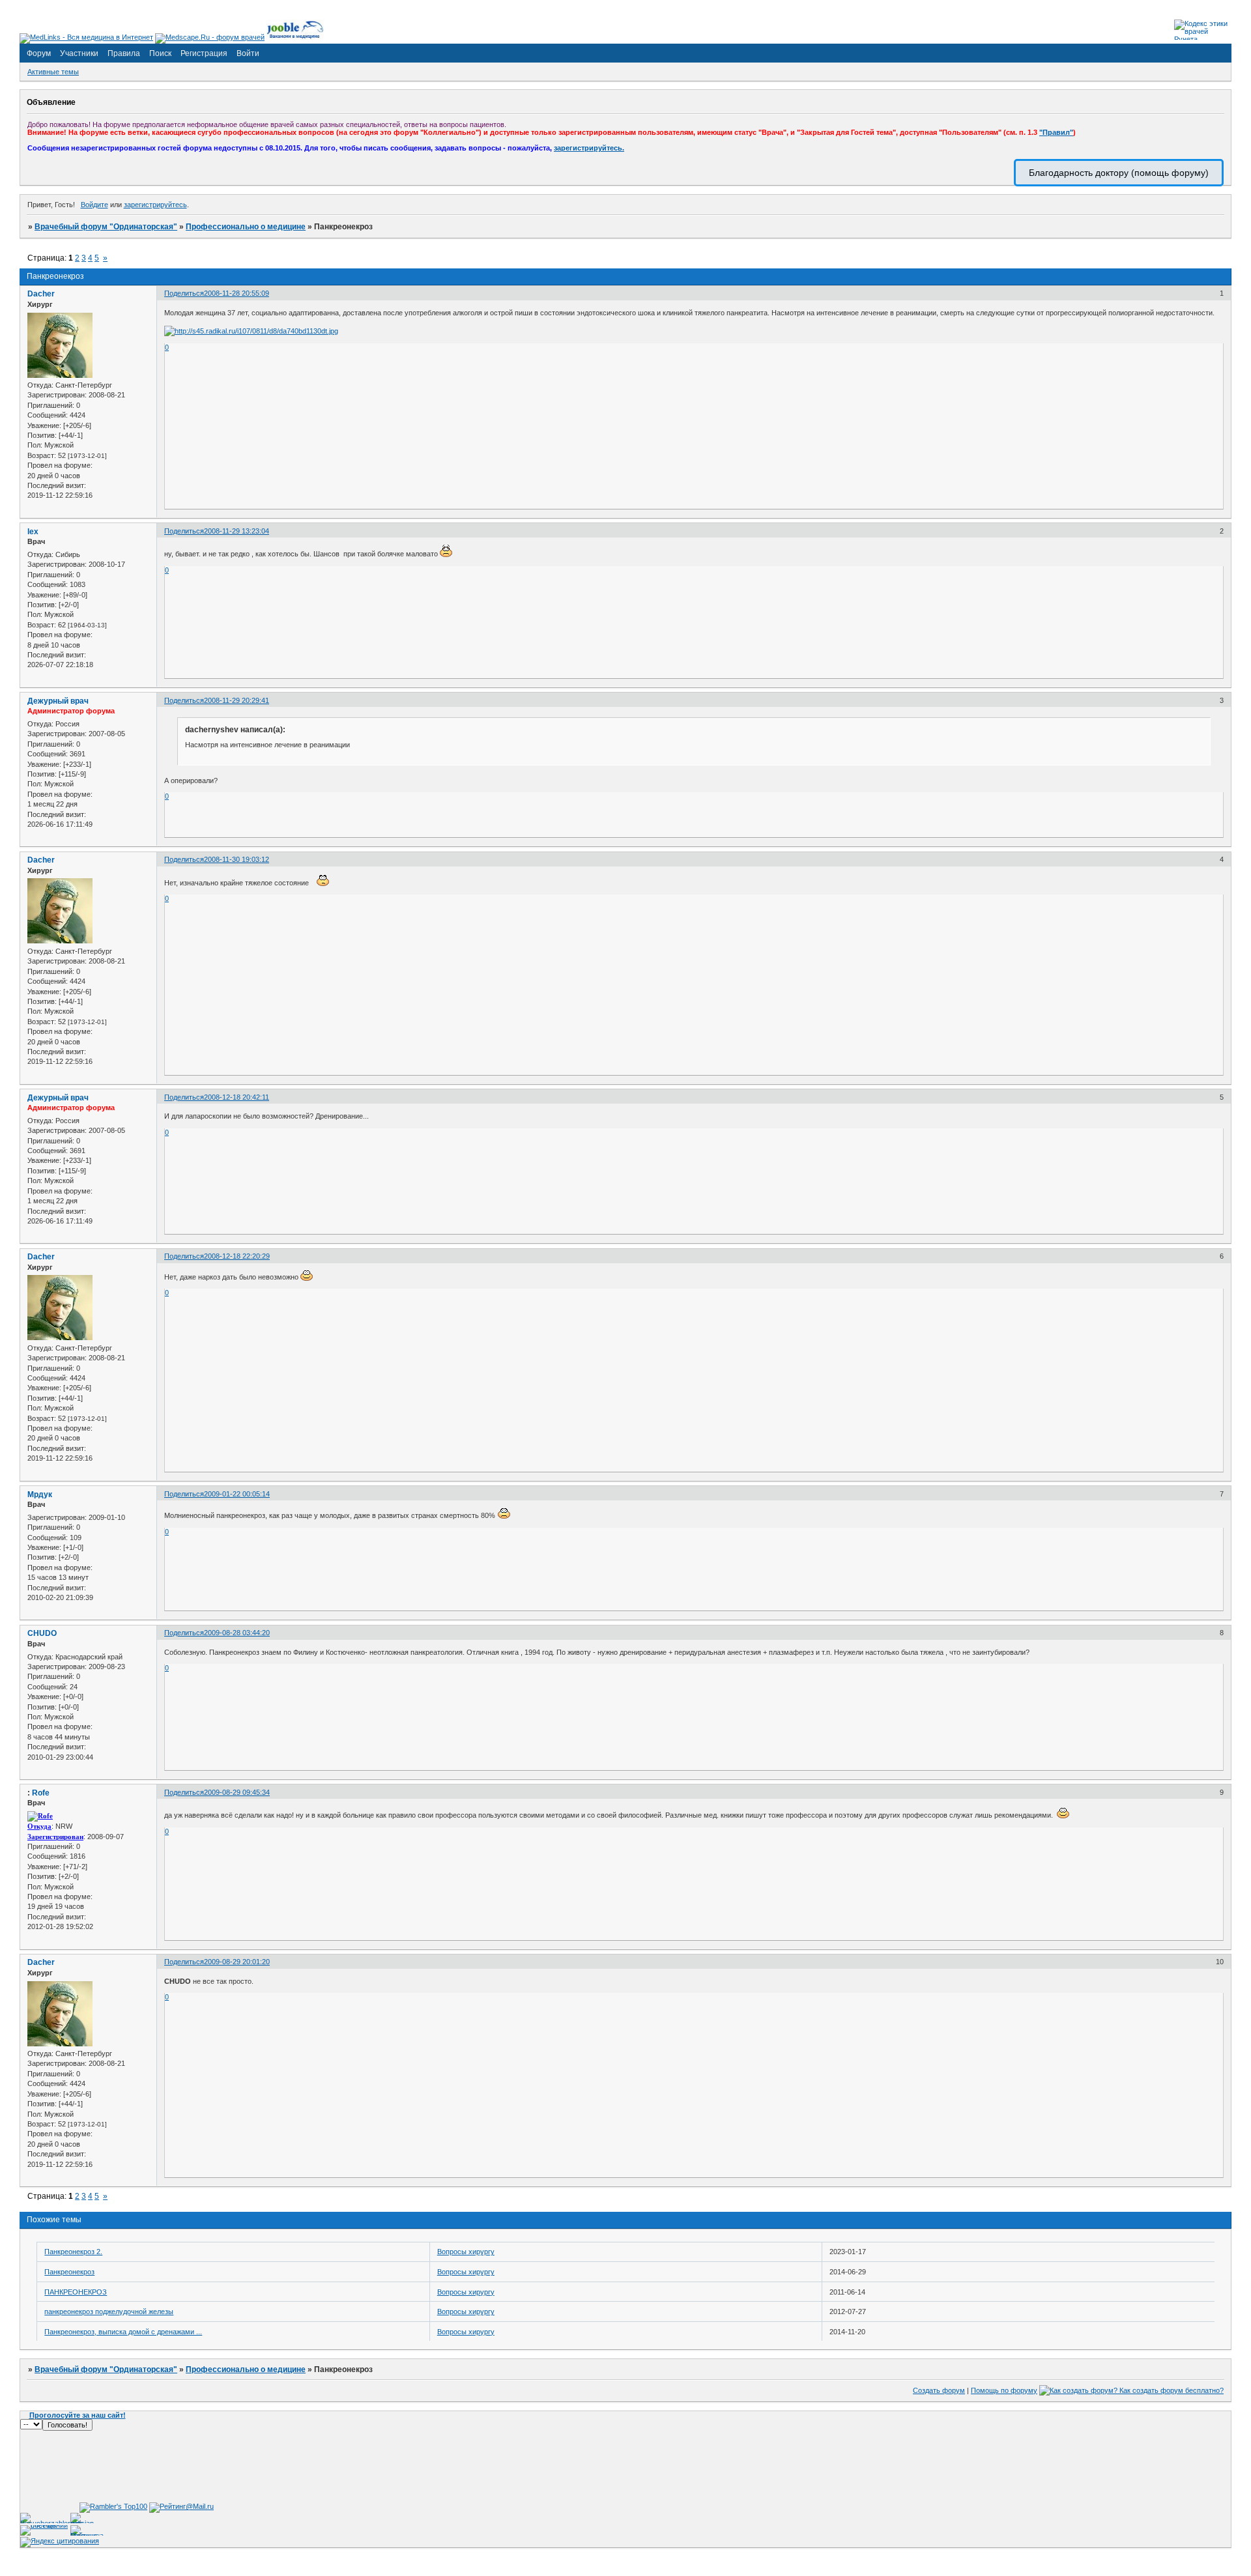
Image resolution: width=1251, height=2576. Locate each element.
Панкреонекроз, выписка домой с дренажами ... (123, 2332)
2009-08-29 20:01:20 (237, 1962)
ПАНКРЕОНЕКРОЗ (76, 2292)
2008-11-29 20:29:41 (237, 700)
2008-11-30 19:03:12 (237, 859)
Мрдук (40, 1495)
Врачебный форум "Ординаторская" (106, 227)
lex (33, 532)
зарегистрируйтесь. (589, 148)
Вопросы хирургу (466, 2252)
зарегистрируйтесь (155, 205)
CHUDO (42, 1633)
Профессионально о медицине (246, 227)
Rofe (41, 1793)
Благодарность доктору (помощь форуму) (1119, 173)
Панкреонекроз (69, 2272)
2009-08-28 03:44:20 (237, 1633)
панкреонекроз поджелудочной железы (109, 2311)
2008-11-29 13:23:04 (237, 531)
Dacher (41, 294)
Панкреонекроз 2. (73, 2252)
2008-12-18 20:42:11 (237, 1097)
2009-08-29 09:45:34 (237, 1792)
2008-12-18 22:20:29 (237, 1256)
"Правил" (1056, 132)
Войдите (94, 205)
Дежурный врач (58, 701)
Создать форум (939, 2390)
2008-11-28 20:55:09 (237, 293)
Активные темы (53, 72)
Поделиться (184, 293)
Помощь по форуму (1004, 2390)
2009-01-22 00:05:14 (237, 1494)
